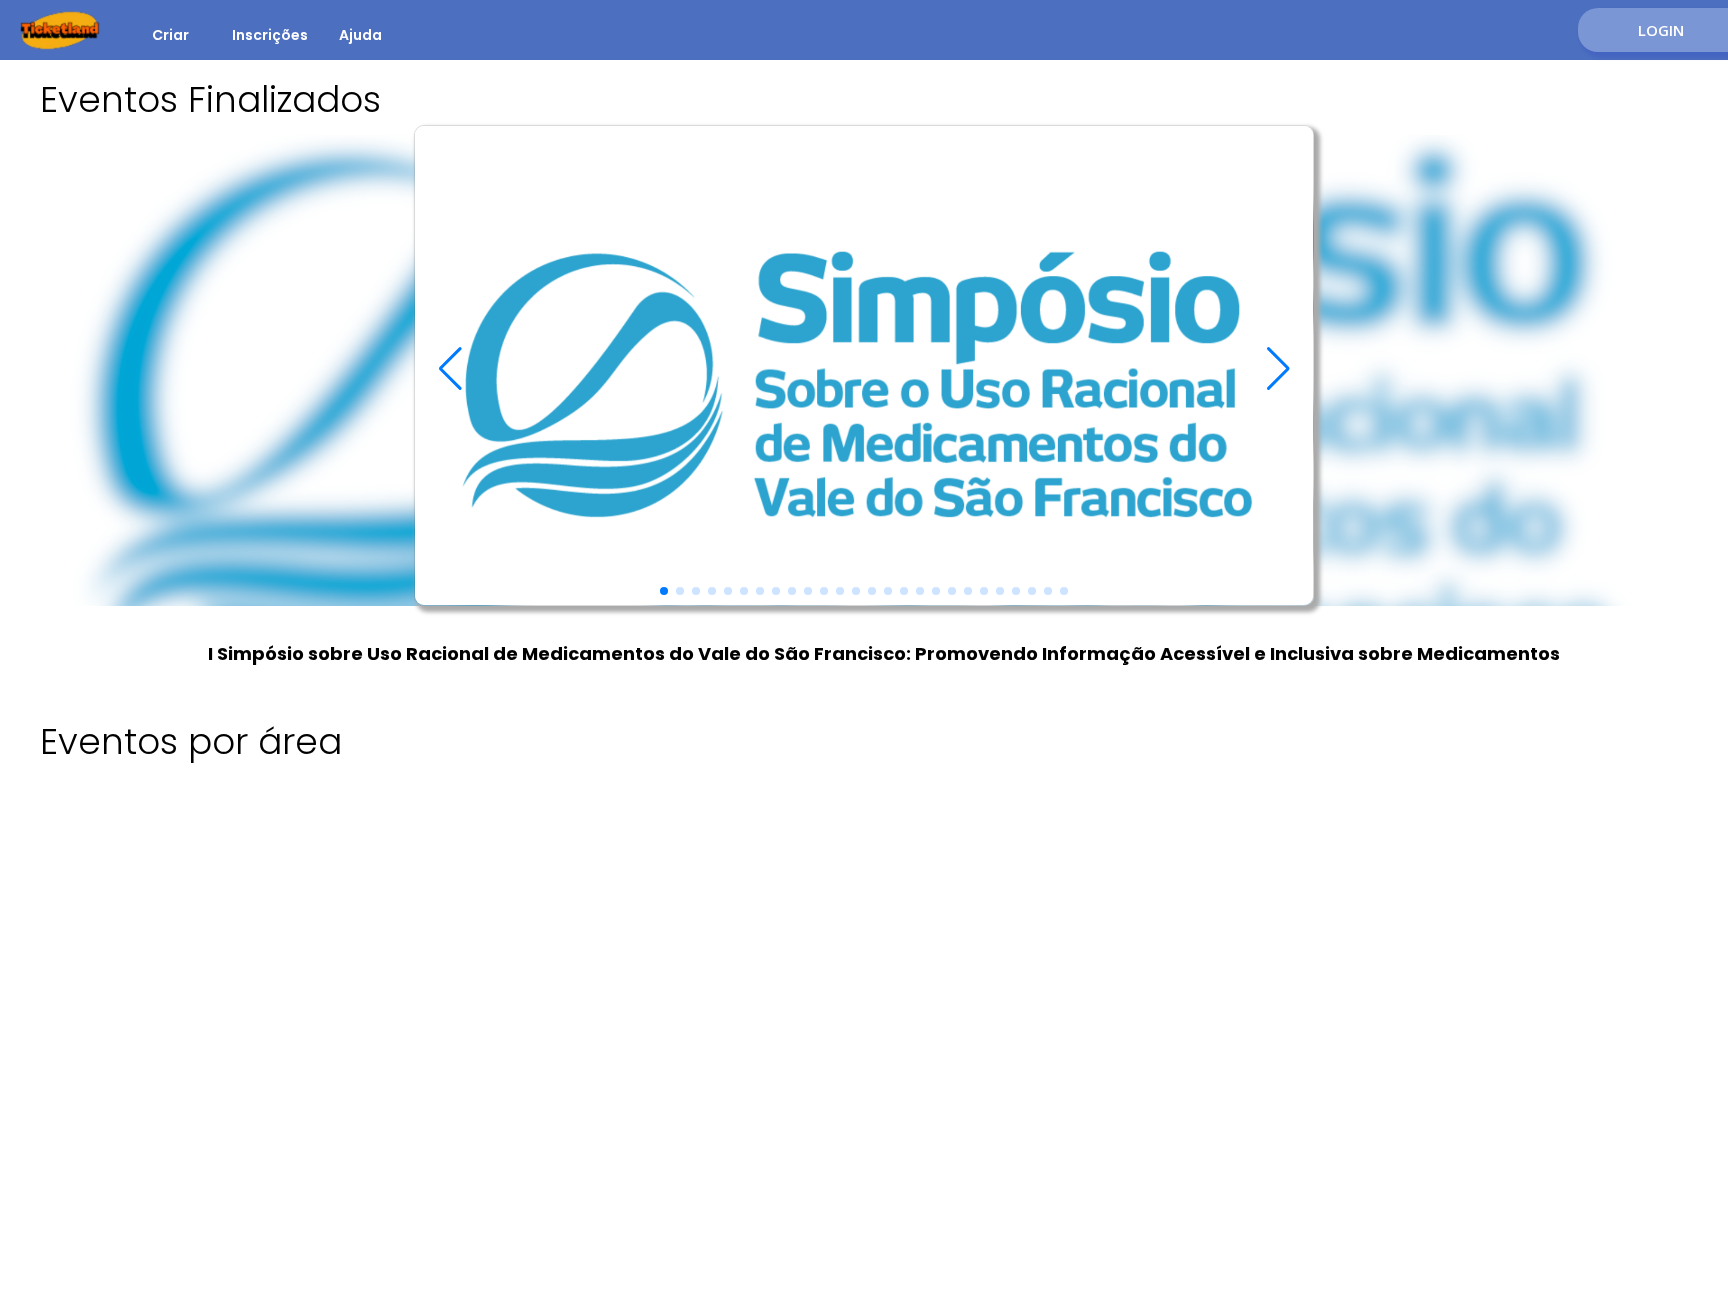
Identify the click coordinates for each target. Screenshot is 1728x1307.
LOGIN (1661, 30)
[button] (664, 591)
